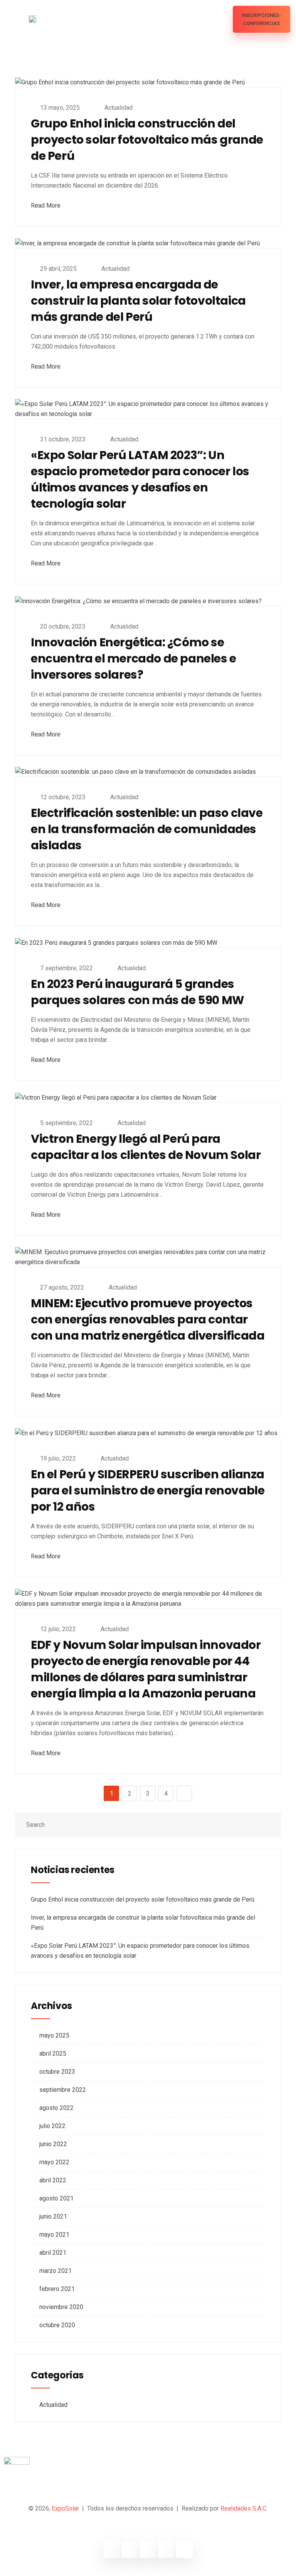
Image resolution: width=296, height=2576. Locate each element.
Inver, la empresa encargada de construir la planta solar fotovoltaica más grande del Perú (138, 301)
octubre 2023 (57, 2072)
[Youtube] (166, 2549)
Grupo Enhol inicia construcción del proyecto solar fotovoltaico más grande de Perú (147, 140)
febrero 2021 (57, 2289)
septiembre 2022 (63, 2090)
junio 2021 (53, 2216)
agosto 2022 (56, 2108)
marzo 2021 (55, 2271)
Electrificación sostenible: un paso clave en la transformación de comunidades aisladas (147, 829)
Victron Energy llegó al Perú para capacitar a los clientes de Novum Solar (146, 1147)
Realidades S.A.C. (244, 2508)
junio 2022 (53, 2144)
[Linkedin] (148, 2549)
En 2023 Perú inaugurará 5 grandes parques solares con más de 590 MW (138, 992)
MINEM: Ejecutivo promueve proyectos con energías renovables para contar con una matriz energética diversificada (148, 1320)
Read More (46, 205)
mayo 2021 (54, 2235)
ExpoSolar (65, 2508)
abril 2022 (53, 2180)
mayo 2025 (54, 2035)
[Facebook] (112, 2549)
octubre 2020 (57, 2325)
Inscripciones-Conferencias (261, 19)
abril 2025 (53, 2054)
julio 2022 (52, 2126)
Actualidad (119, 108)
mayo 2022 (54, 2162)
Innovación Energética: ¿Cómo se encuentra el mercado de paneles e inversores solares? (134, 659)
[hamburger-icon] (220, 19)
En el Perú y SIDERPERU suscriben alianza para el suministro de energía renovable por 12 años (148, 1491)
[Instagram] (184, 2549)
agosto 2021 (56, 2198)
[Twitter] (130, 2549)
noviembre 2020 (61, 2307)
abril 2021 (53, 2253)
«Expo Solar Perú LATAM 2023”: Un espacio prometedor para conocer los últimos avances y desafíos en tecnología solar (140, 480)
